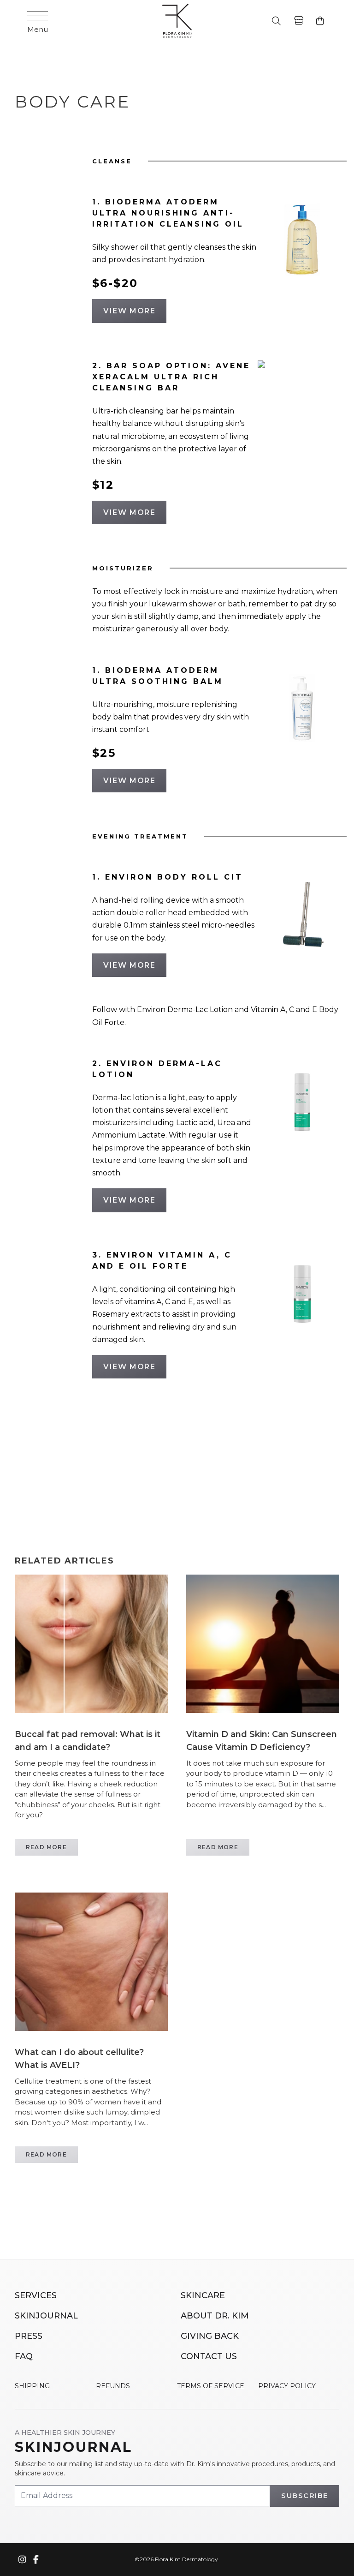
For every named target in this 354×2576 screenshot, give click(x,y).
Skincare (203, 2295)
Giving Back (210, 2336)
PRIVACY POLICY (287, 2386)
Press (29, 2336)
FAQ (24, 2356)
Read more (46, 1847)
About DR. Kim (215, 2316)
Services (36, 2295)
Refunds (113, 2386)
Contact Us (209, 2356)
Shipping (32, 2386)
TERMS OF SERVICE (211, 2386)
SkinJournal (46, 2316)
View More (129, 311)
